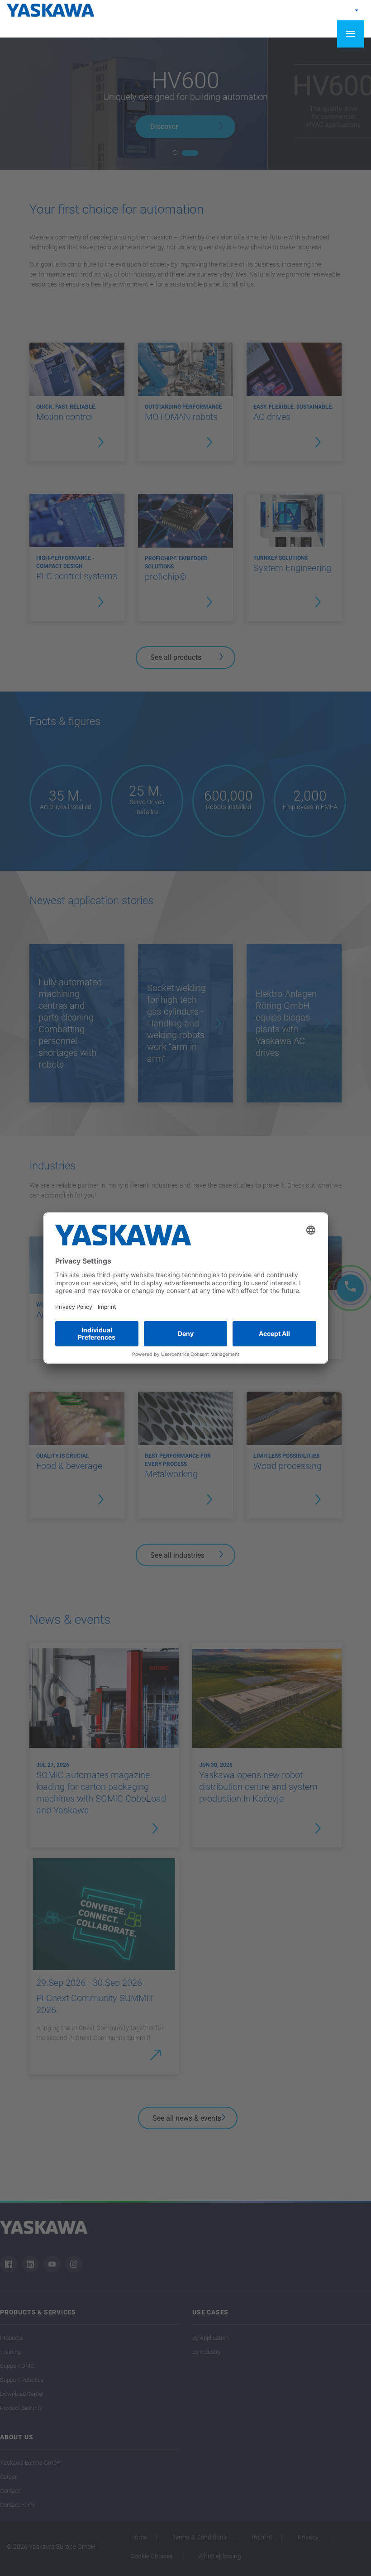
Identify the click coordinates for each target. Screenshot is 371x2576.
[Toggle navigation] (351, 34)
